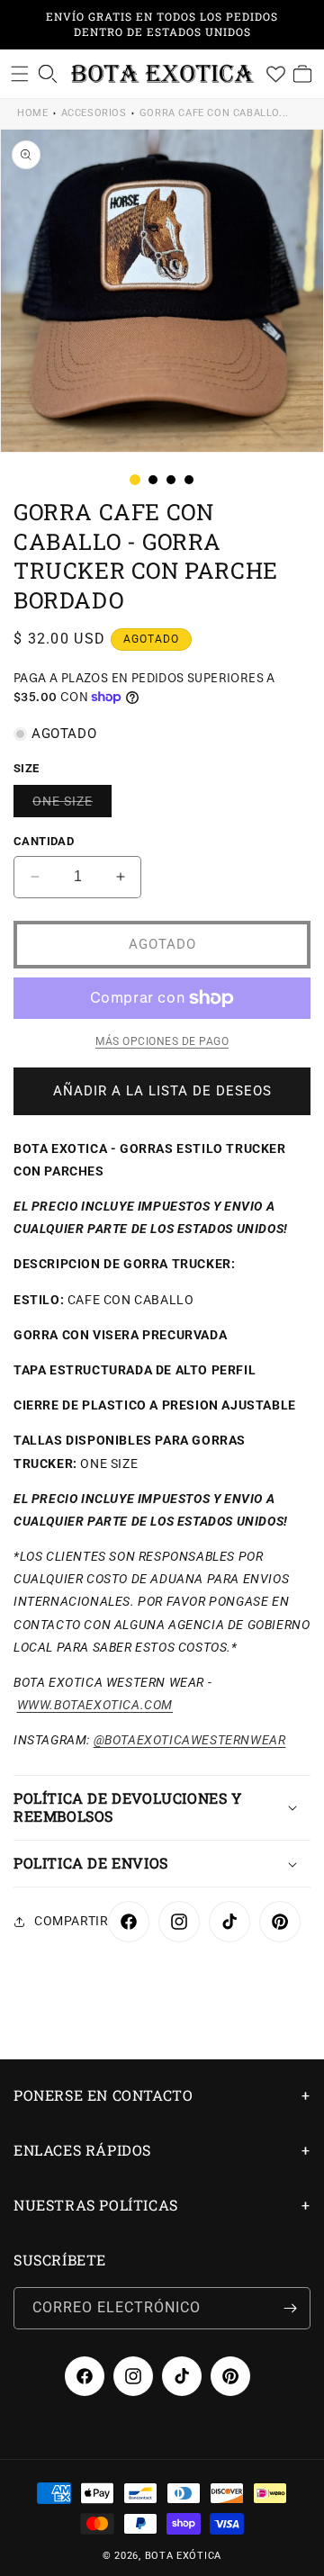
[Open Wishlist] (275, 74)
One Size (72, 805)
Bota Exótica (183, 2556)
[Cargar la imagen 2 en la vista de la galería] (153, 480)
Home (32, 113)
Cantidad (44, 841)
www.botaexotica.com (95, 1705)
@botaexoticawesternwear (190, 1740)
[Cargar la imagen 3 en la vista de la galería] (171, 480)
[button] (20, 74)
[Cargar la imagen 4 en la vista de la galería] (189, 480)
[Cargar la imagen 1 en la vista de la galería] (135, 480)
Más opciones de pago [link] (162, 1041)
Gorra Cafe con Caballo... (214, 113)
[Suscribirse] (290, 2308)
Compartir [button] (71, 1921)
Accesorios (94, 113)
